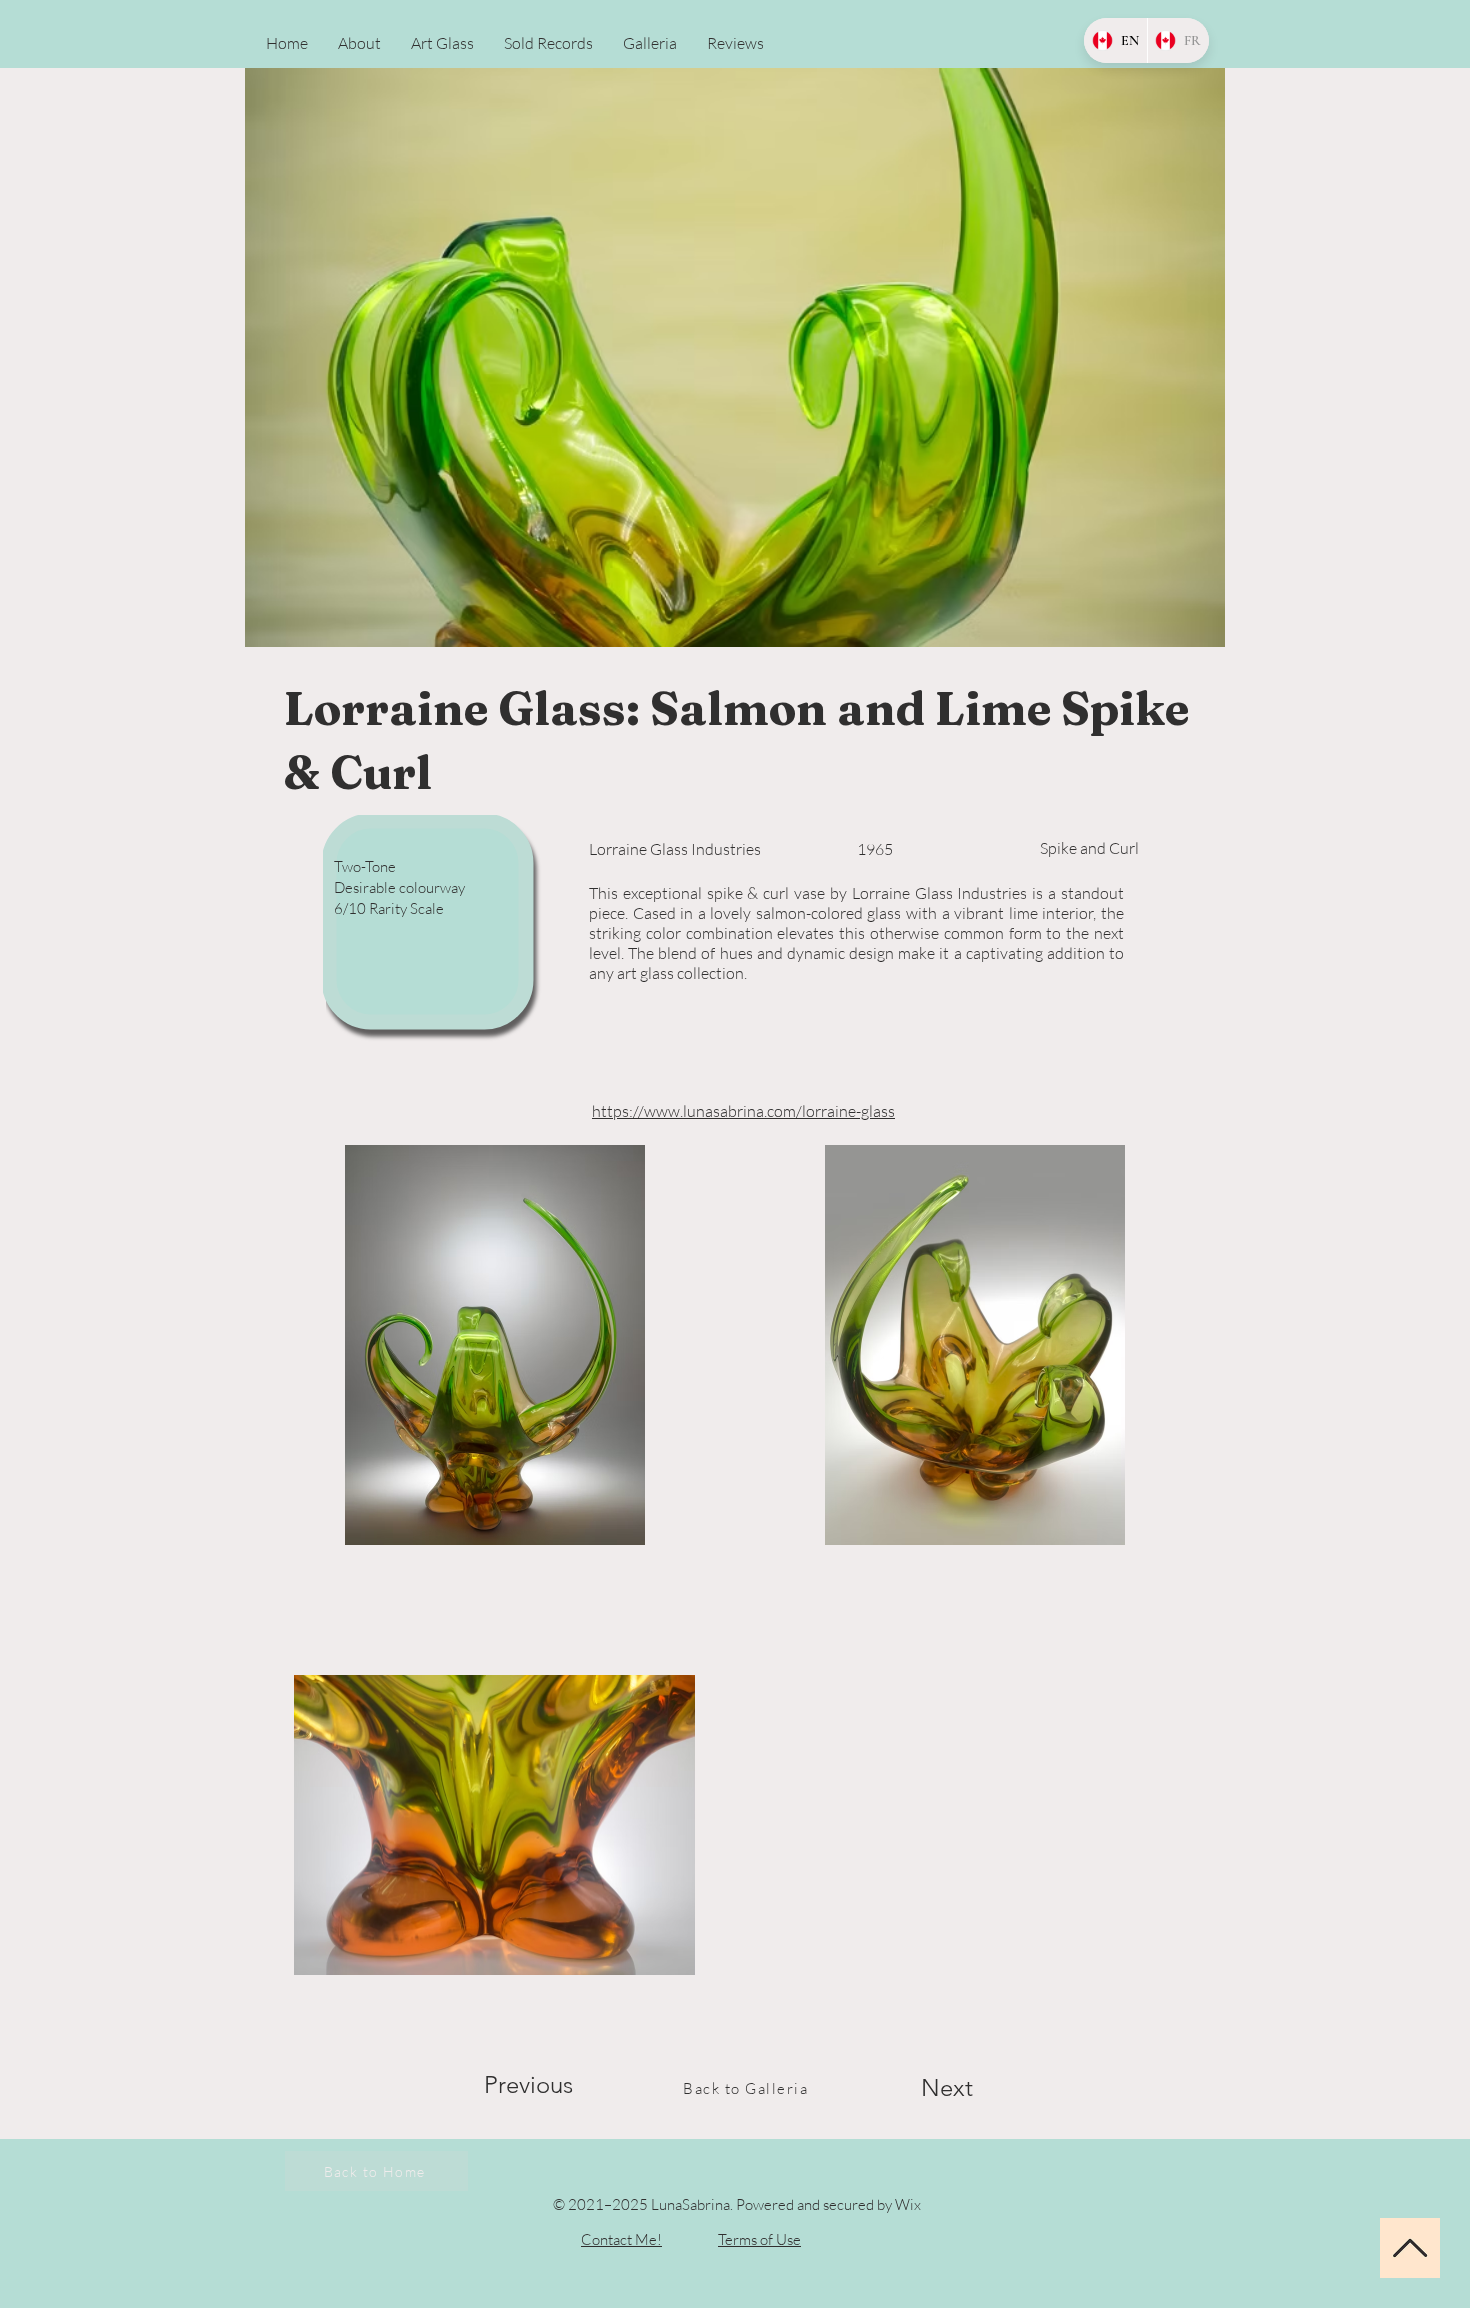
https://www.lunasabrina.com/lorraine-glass (743, 1111)
